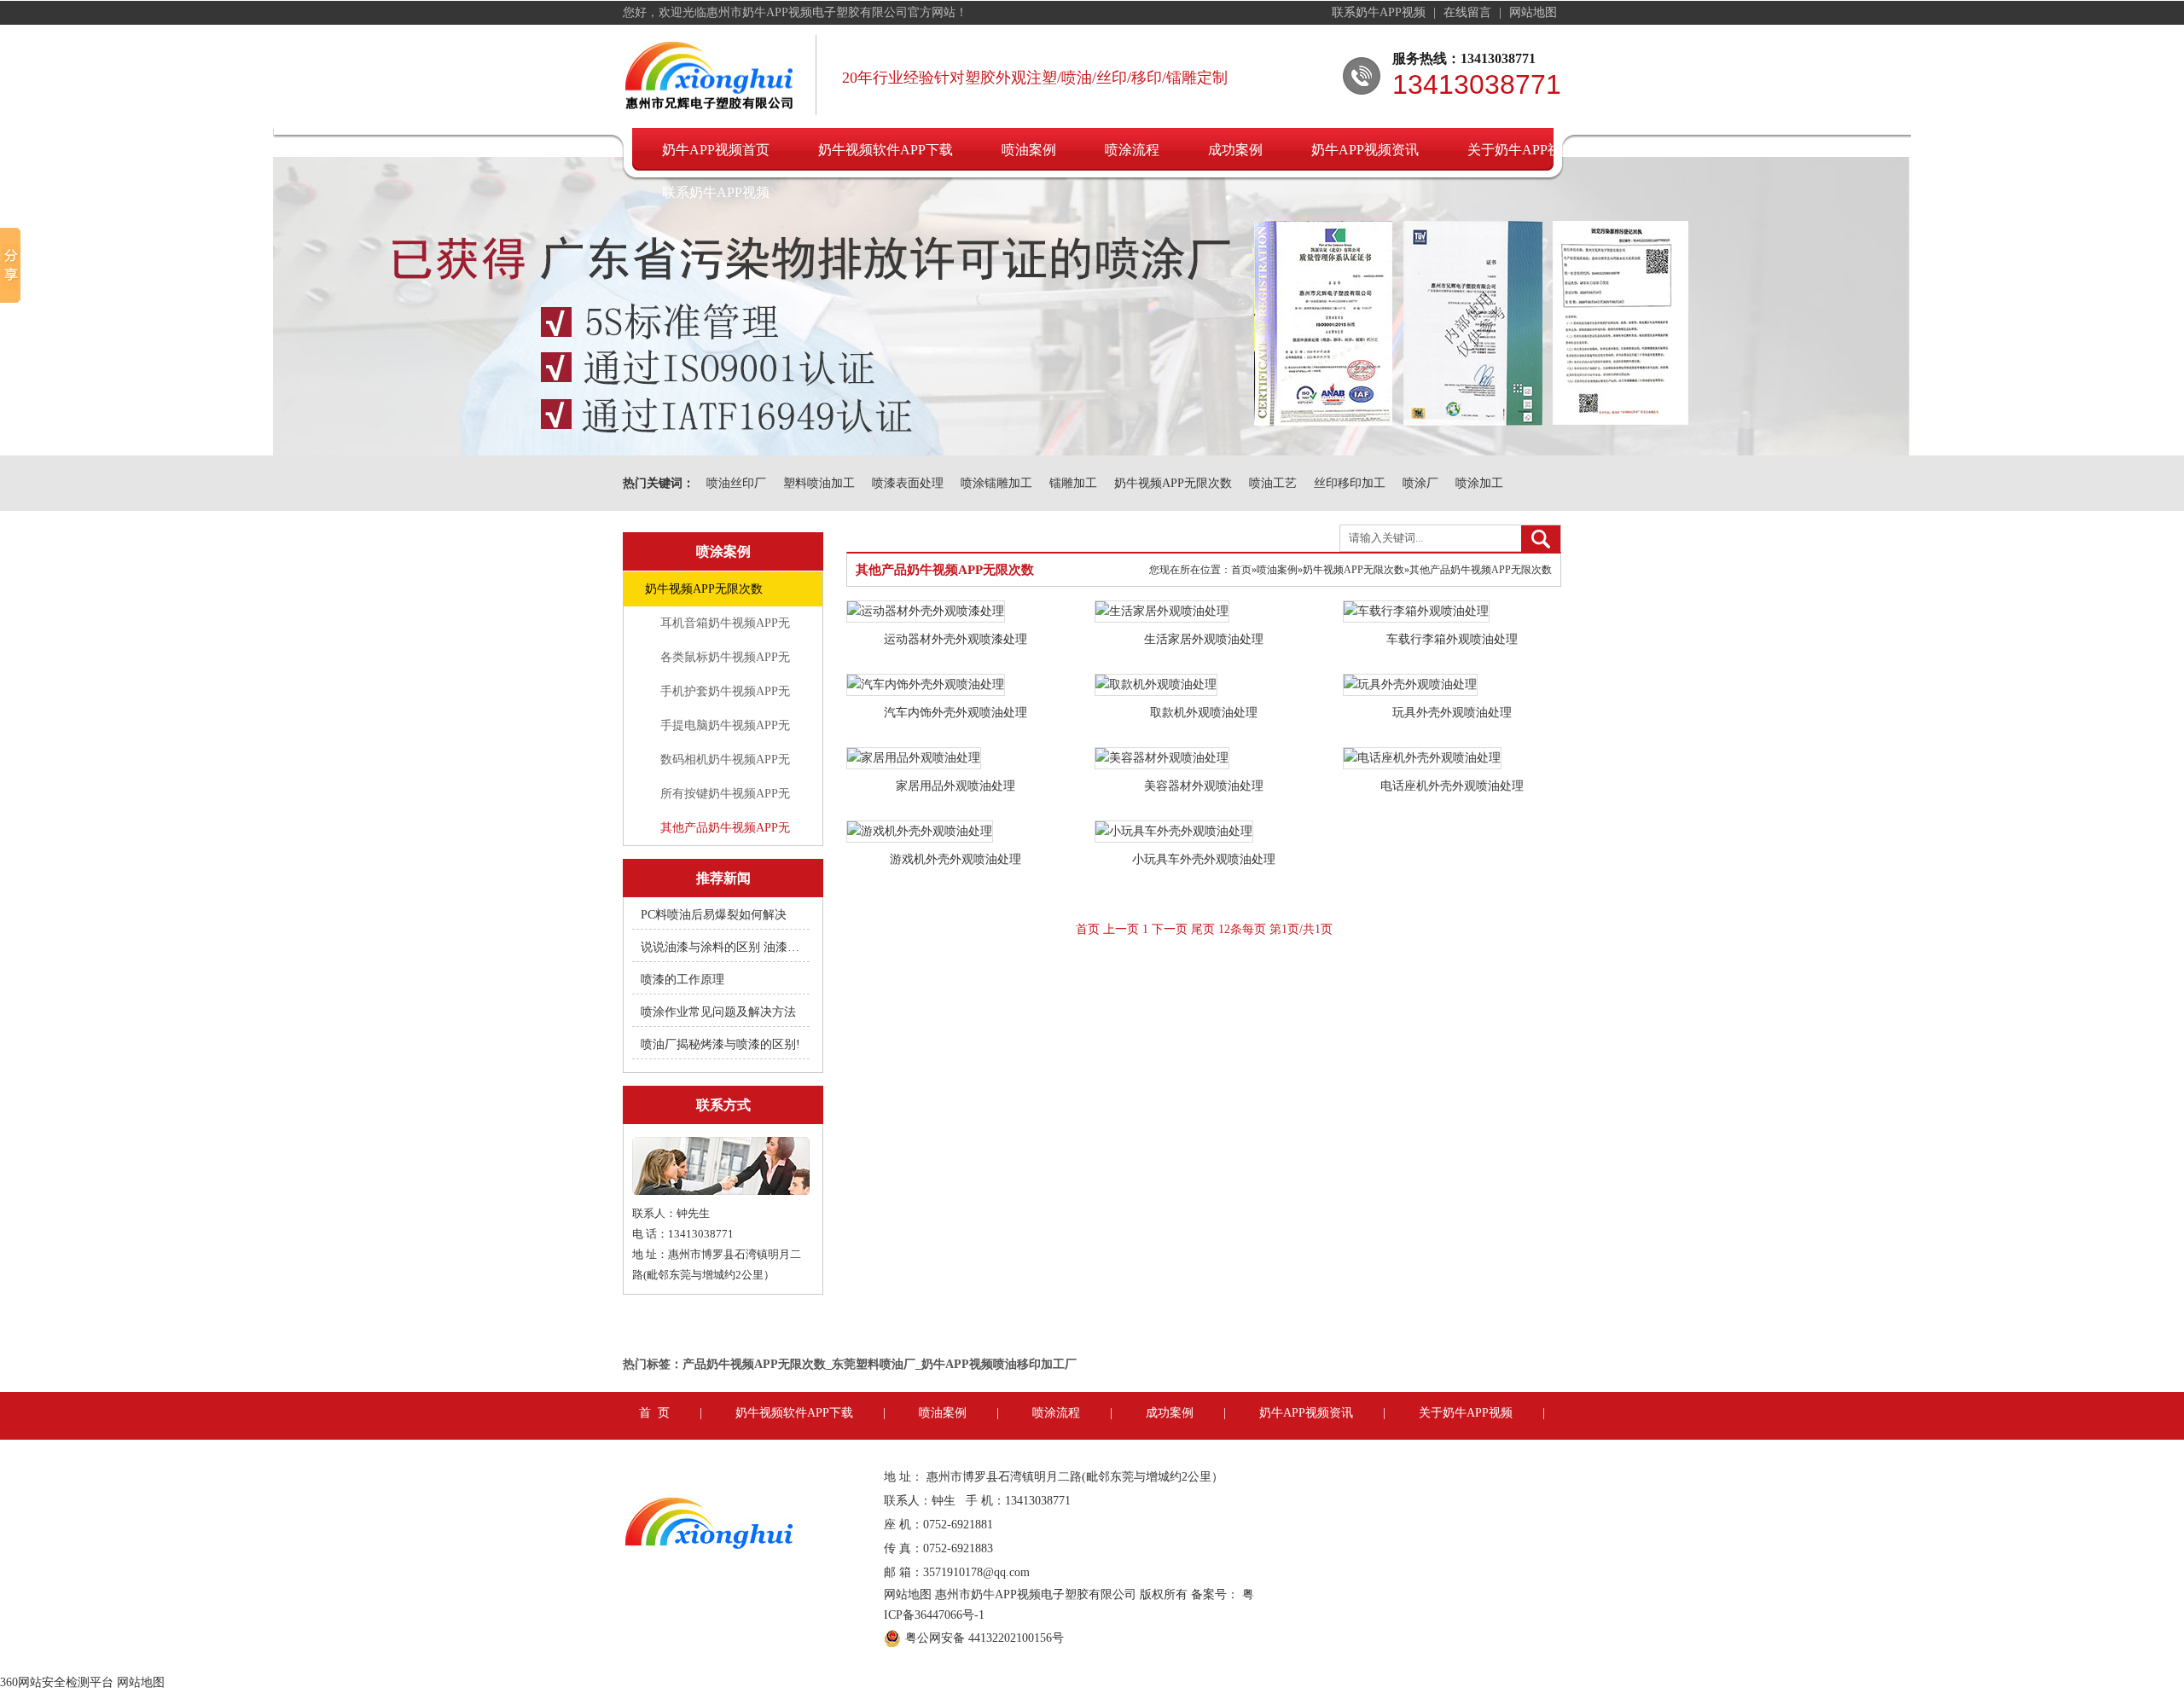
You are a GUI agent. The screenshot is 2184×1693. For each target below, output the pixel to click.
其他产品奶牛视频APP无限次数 (725, 833)
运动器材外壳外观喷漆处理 (955, 639)
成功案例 (1235, 150)
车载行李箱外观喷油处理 (1452, 639)
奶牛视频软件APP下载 (886, 150)
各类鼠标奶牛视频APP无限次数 (725, 663)
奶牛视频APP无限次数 (1173, 483)
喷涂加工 (1479, 483)
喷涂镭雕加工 (996, 483)
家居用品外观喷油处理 (955, 786)
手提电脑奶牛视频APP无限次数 (725, 731)
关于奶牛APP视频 (1521, 150)
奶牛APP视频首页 (716, 150)
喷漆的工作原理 (682, 980)
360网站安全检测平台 (57, 1682)
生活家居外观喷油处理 (1204, 639)
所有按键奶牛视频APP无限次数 (725, 799)
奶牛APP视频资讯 (1365, 150)
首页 (1241, 570)
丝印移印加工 (1350, 483)
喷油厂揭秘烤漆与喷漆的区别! (720, 1044)
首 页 (654, 1413)
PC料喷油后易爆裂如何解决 (714, 915)
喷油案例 (1029, 150)
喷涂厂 (1420, 483)
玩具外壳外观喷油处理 (1452, 713)
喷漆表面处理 (908, 483)
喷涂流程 (1132, 150)
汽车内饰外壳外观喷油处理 (955, 713)
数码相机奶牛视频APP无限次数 (725, 765)
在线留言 (1469, 12)
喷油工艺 (1273, 483)
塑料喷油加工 (819, 483)
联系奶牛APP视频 (1380, 12)
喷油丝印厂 (736, 483)
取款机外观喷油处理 (1204, 713)
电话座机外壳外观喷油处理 (1452, 786)
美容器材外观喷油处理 (1204, 786)
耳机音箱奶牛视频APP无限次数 (725, 629)
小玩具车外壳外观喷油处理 (1204, 859)
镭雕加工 (1073, 483)
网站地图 (1533, 12)
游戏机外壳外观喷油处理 (955, 859)
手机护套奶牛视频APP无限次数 (725, 697)
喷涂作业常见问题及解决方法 (718, 1012)
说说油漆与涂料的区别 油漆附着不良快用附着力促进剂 (722, 947)
